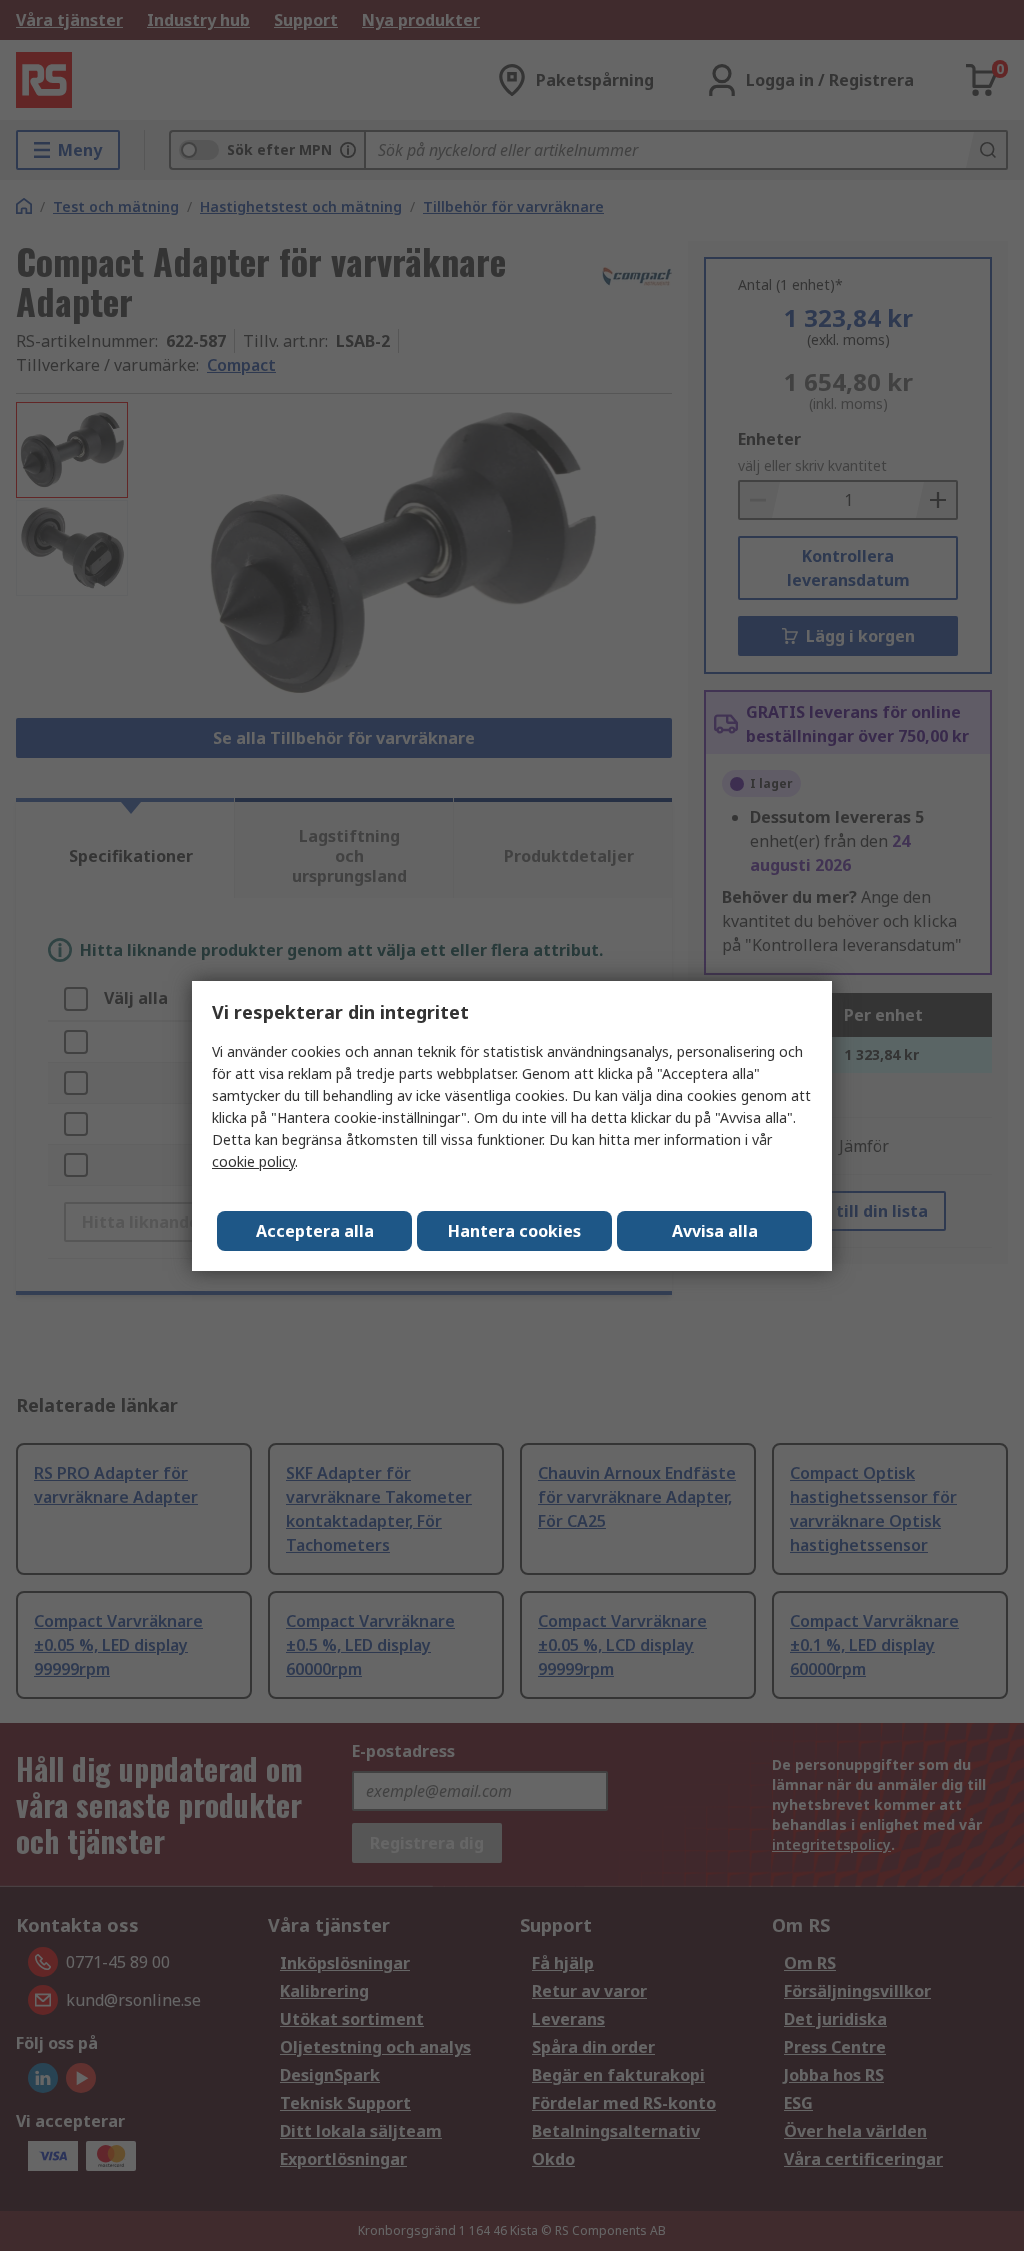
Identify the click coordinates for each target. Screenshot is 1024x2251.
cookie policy (253, 1161)
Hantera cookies (514, 1231)
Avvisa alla (715, 1231)
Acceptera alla (315, 1231)
